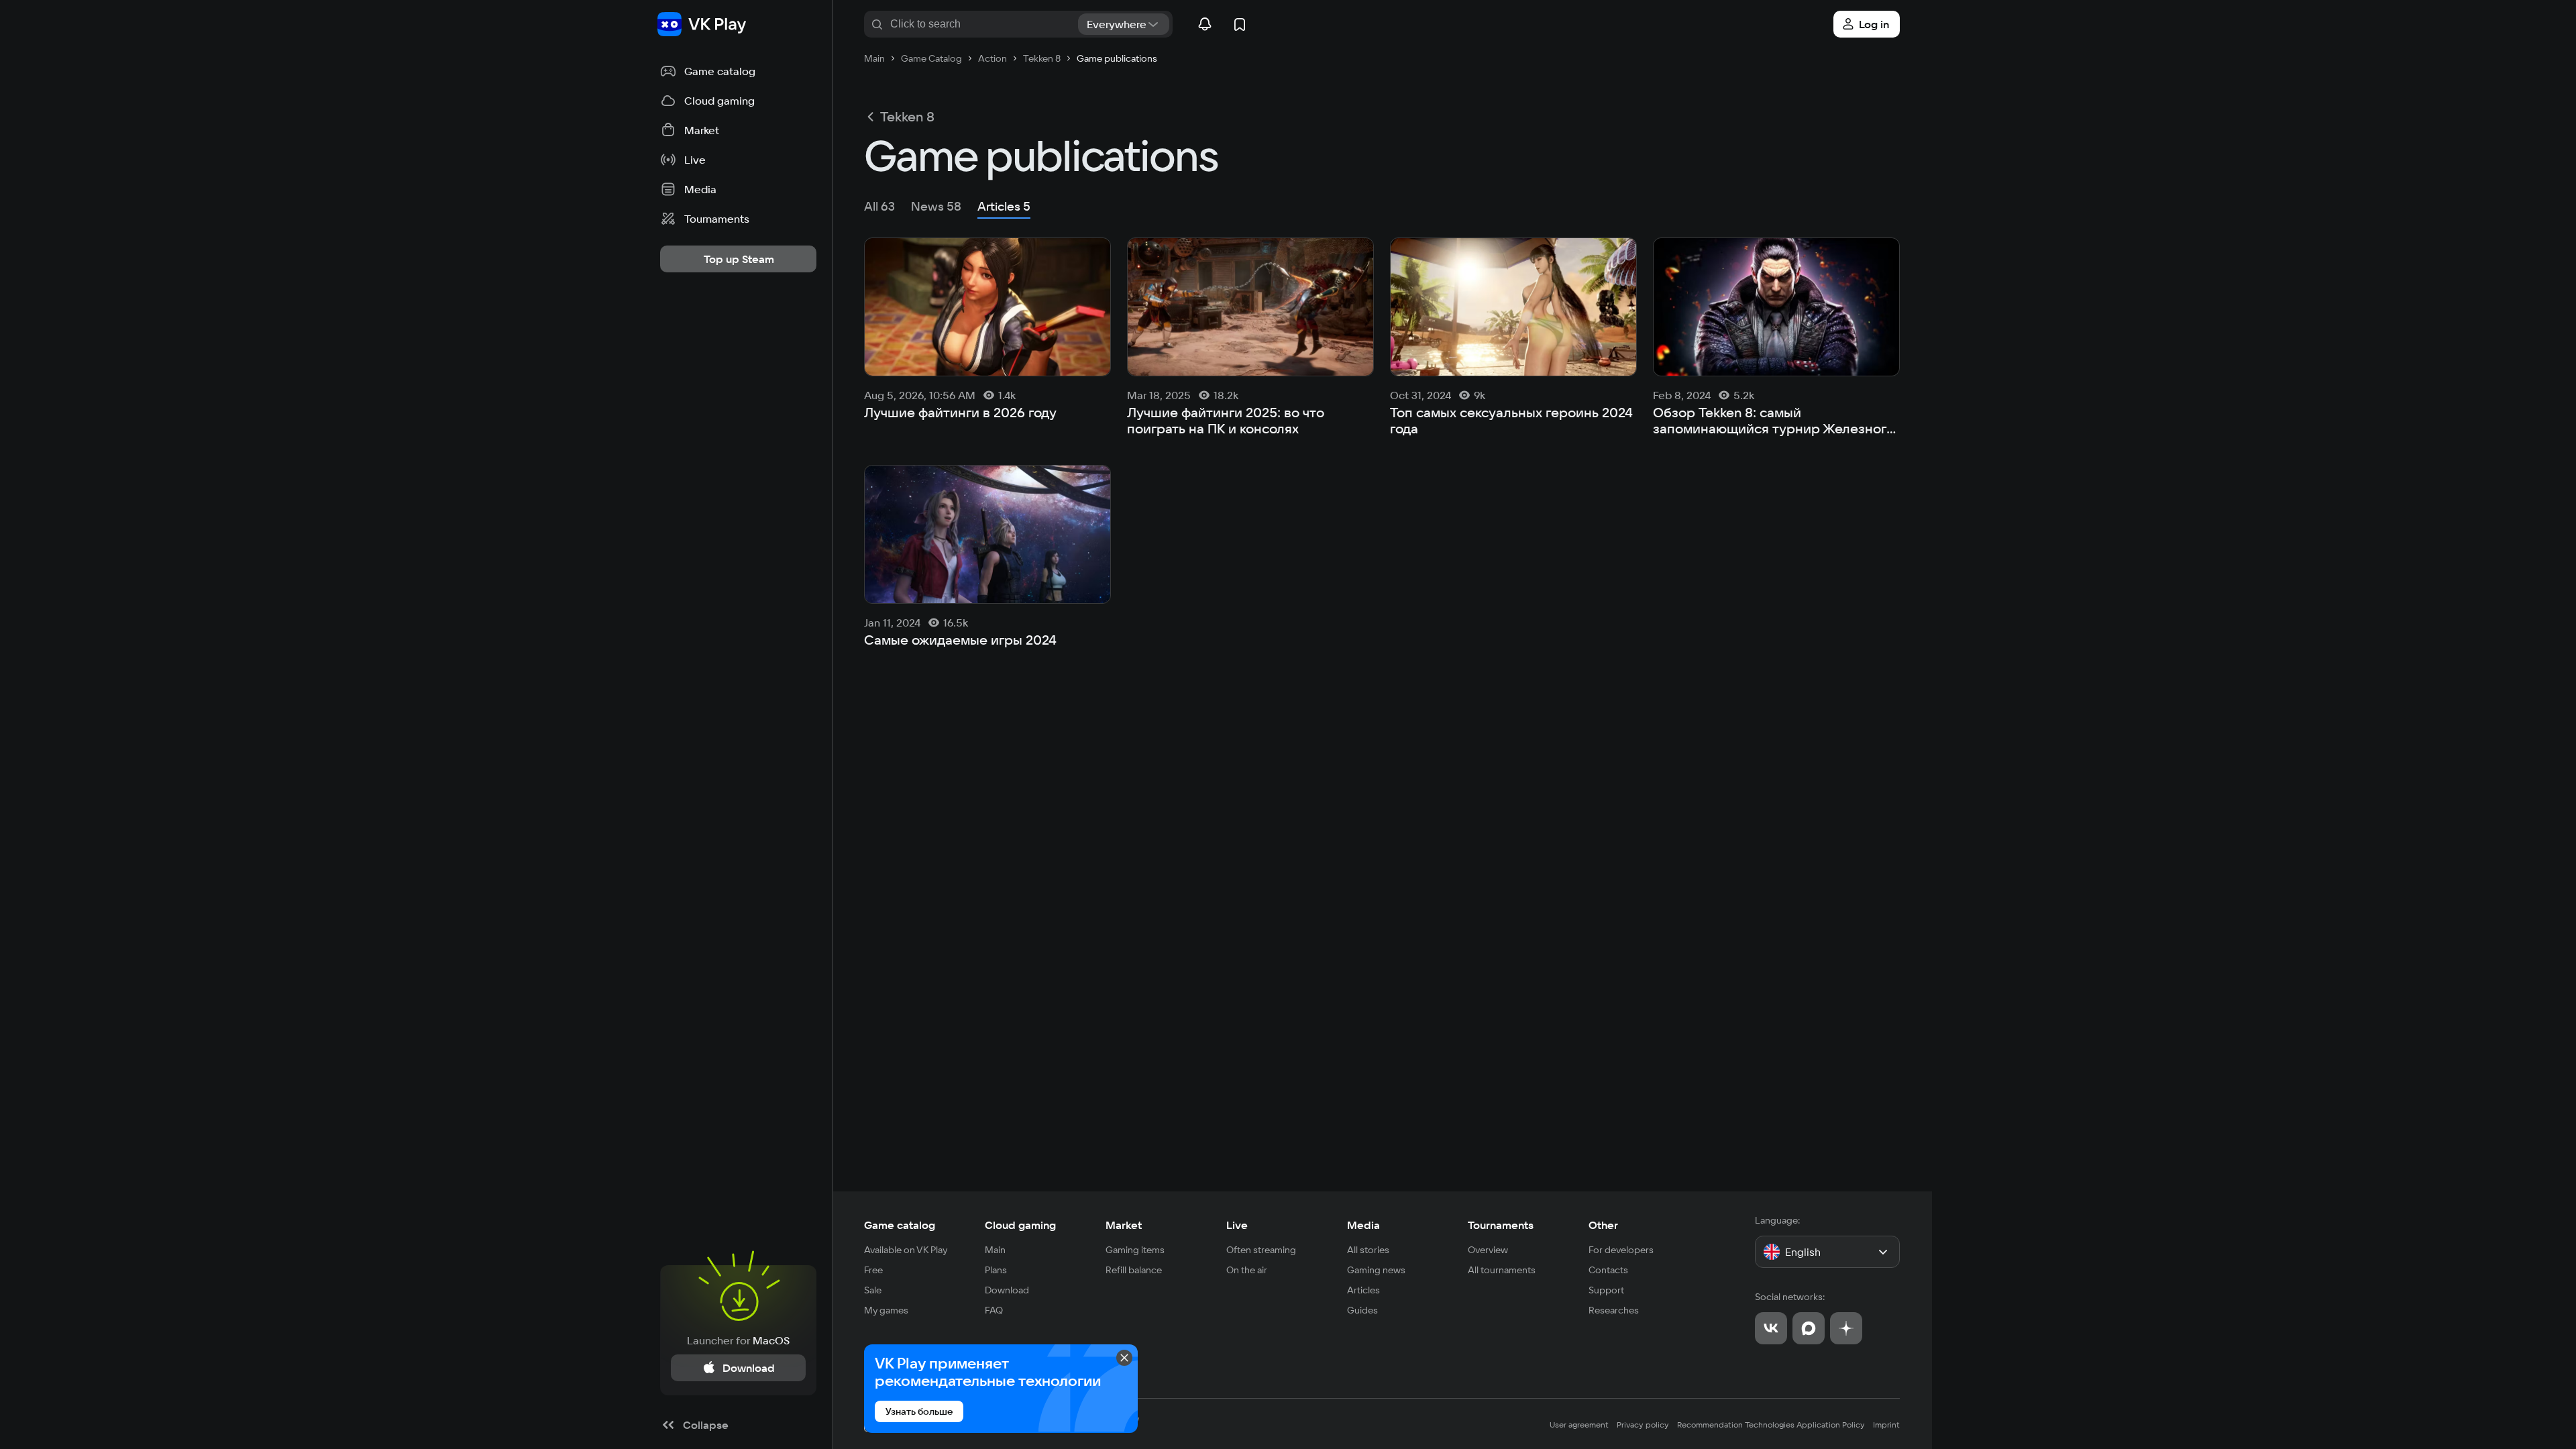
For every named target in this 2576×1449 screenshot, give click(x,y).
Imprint (1886, 1425)
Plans (996, 1270)
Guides (1362, 1310)
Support (1606, 1290)
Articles (1363, 1290)
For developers (1621, 1250)
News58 (936, 206)
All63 (879, 206)
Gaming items (1135, 1250)
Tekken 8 (907, 117)
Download (1007, 1290)
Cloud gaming (1020, 1225)
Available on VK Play (906, 1250)
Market (1124, 1225)
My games (886, 1310)
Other (1603, 1225)
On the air (1247, 1270)
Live (1237, 1225)
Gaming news (1376, 1270)
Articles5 (1004, 206)
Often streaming (1261, 1250)
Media (1363, 1225)
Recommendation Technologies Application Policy (1771, 1425)
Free (873, 1270)
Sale (873, 1290)
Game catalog (900, 1225)
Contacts (1608, 1270)
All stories (1368, 1250)
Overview (1488, 1250)
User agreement (1579, 1425)
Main (995, 1250)
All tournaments (1502, 1270)
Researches (1614, 1310)
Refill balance (1134, 1270)
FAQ (994, 1310)
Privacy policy (1643, 1425)
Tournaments (1501, 1225)
